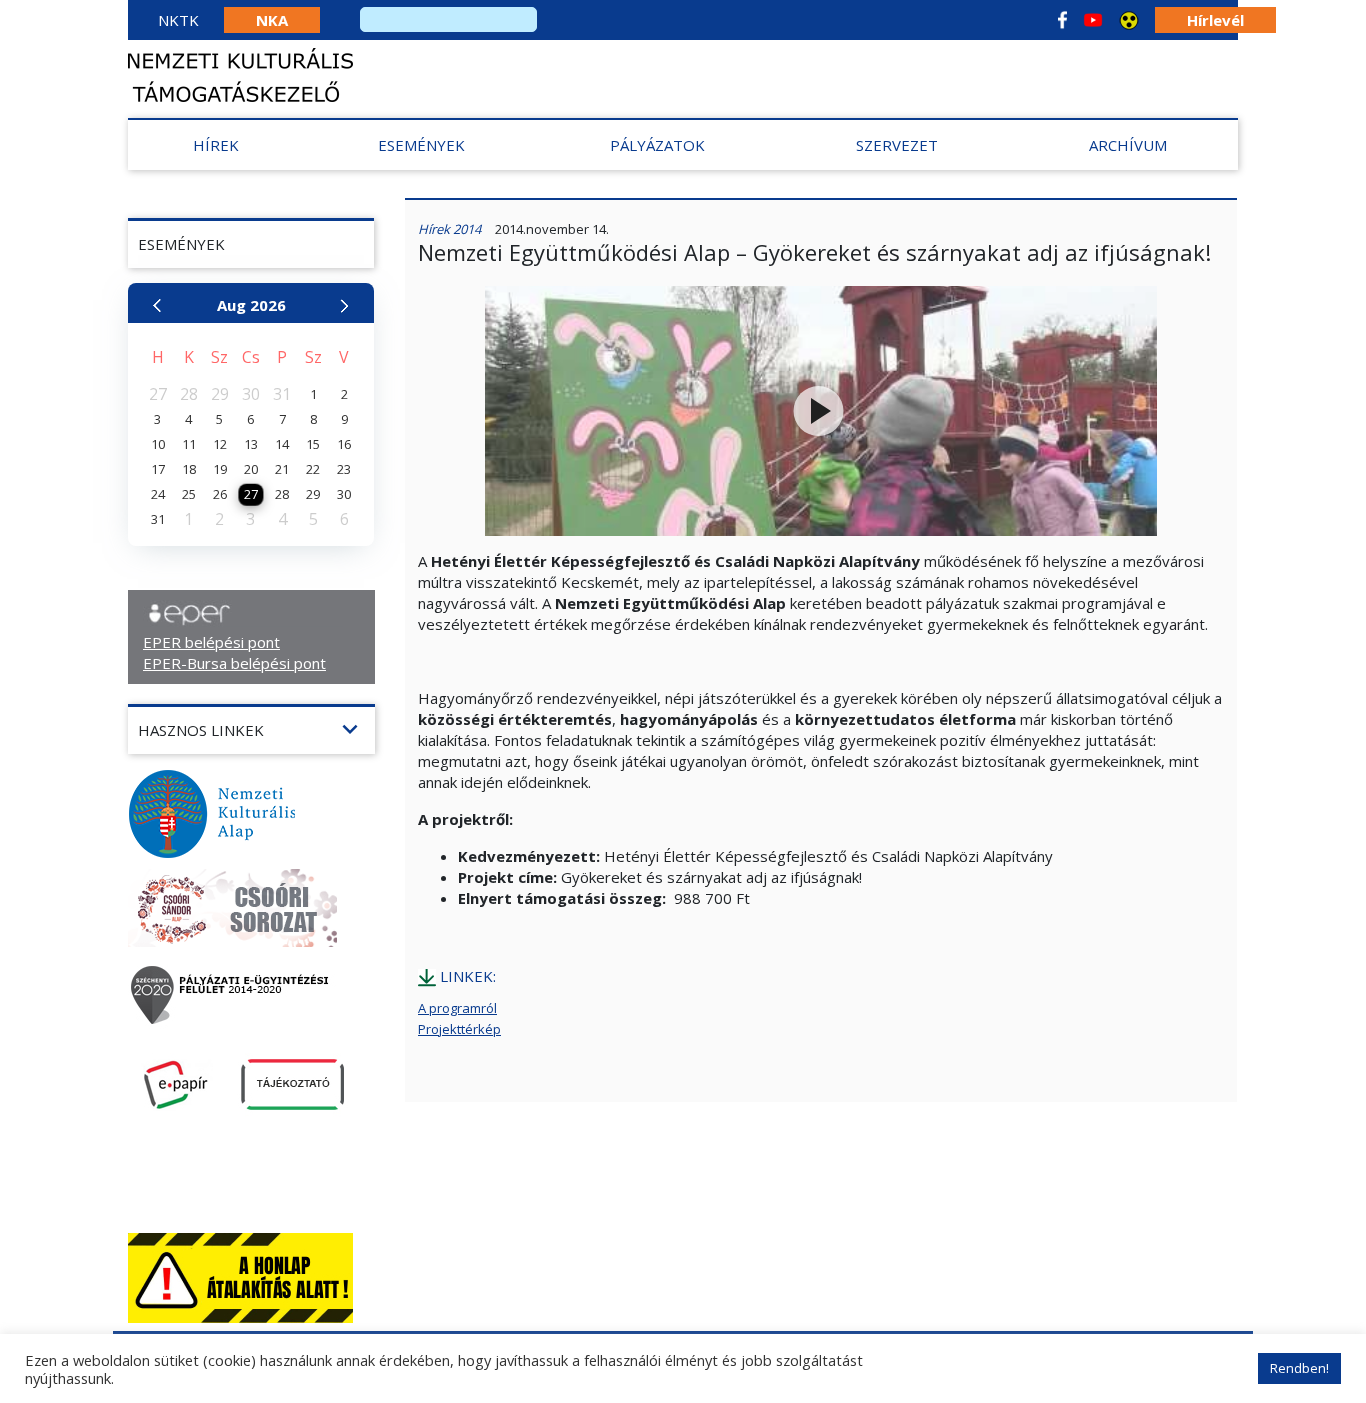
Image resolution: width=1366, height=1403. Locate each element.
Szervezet (897, 145)
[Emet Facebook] (1062, 20)
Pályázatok (657, 145)
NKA (272, 20)
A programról (457, 1008)
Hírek (216, 145)
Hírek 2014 (449, 229)
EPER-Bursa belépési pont (234, 663)
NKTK (178, 20)
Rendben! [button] (1299, 1368)
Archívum (1128, 145)
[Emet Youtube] (1093, 20)
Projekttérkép (459, 1029)
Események (421, 145)
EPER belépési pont (211, 642)
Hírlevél (1215, 20)
